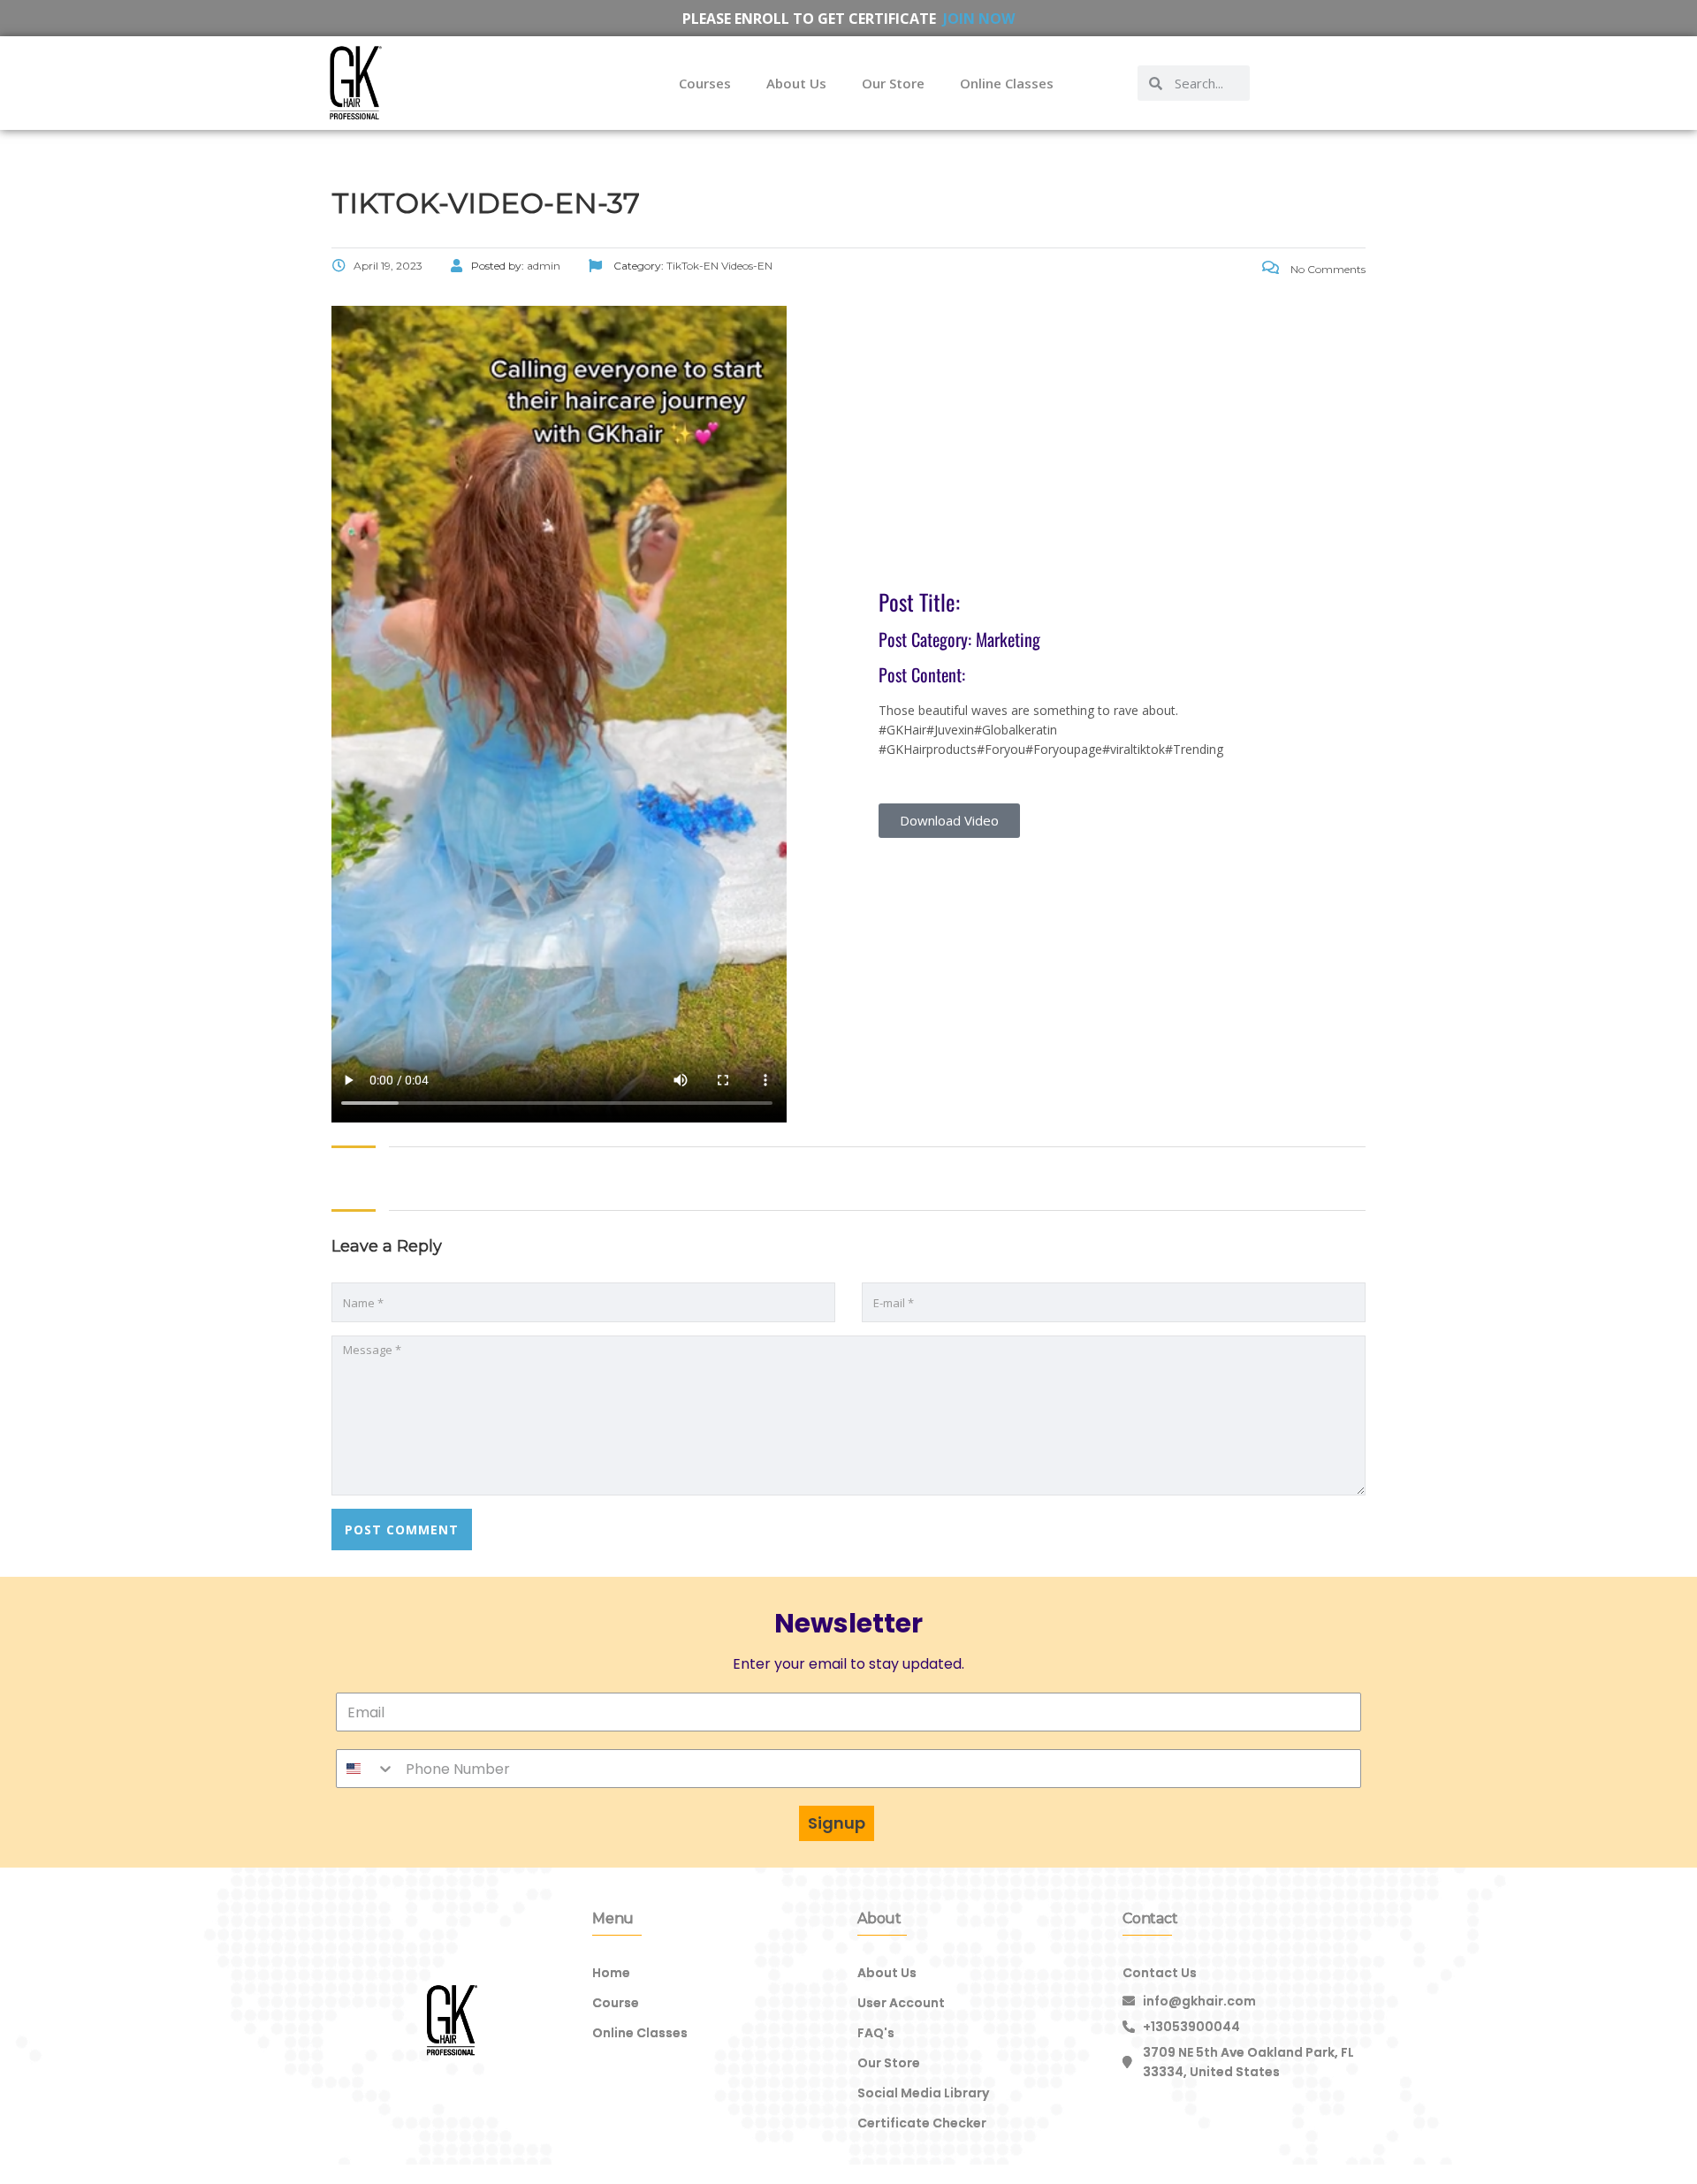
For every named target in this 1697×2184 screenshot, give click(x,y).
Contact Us (1160, 1973)
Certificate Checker (922, 2123)
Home (611, 1973)
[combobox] (366, 1769)
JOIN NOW (979, 19)
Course (616, 2003)
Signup (837, 1823)
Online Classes (1007, 83)
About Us (796, 83)
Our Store (893, 83)
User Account (901, 2003)
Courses (705, 83)
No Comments (1327, 269)
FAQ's (876, 2033)
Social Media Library (923, 2093)
